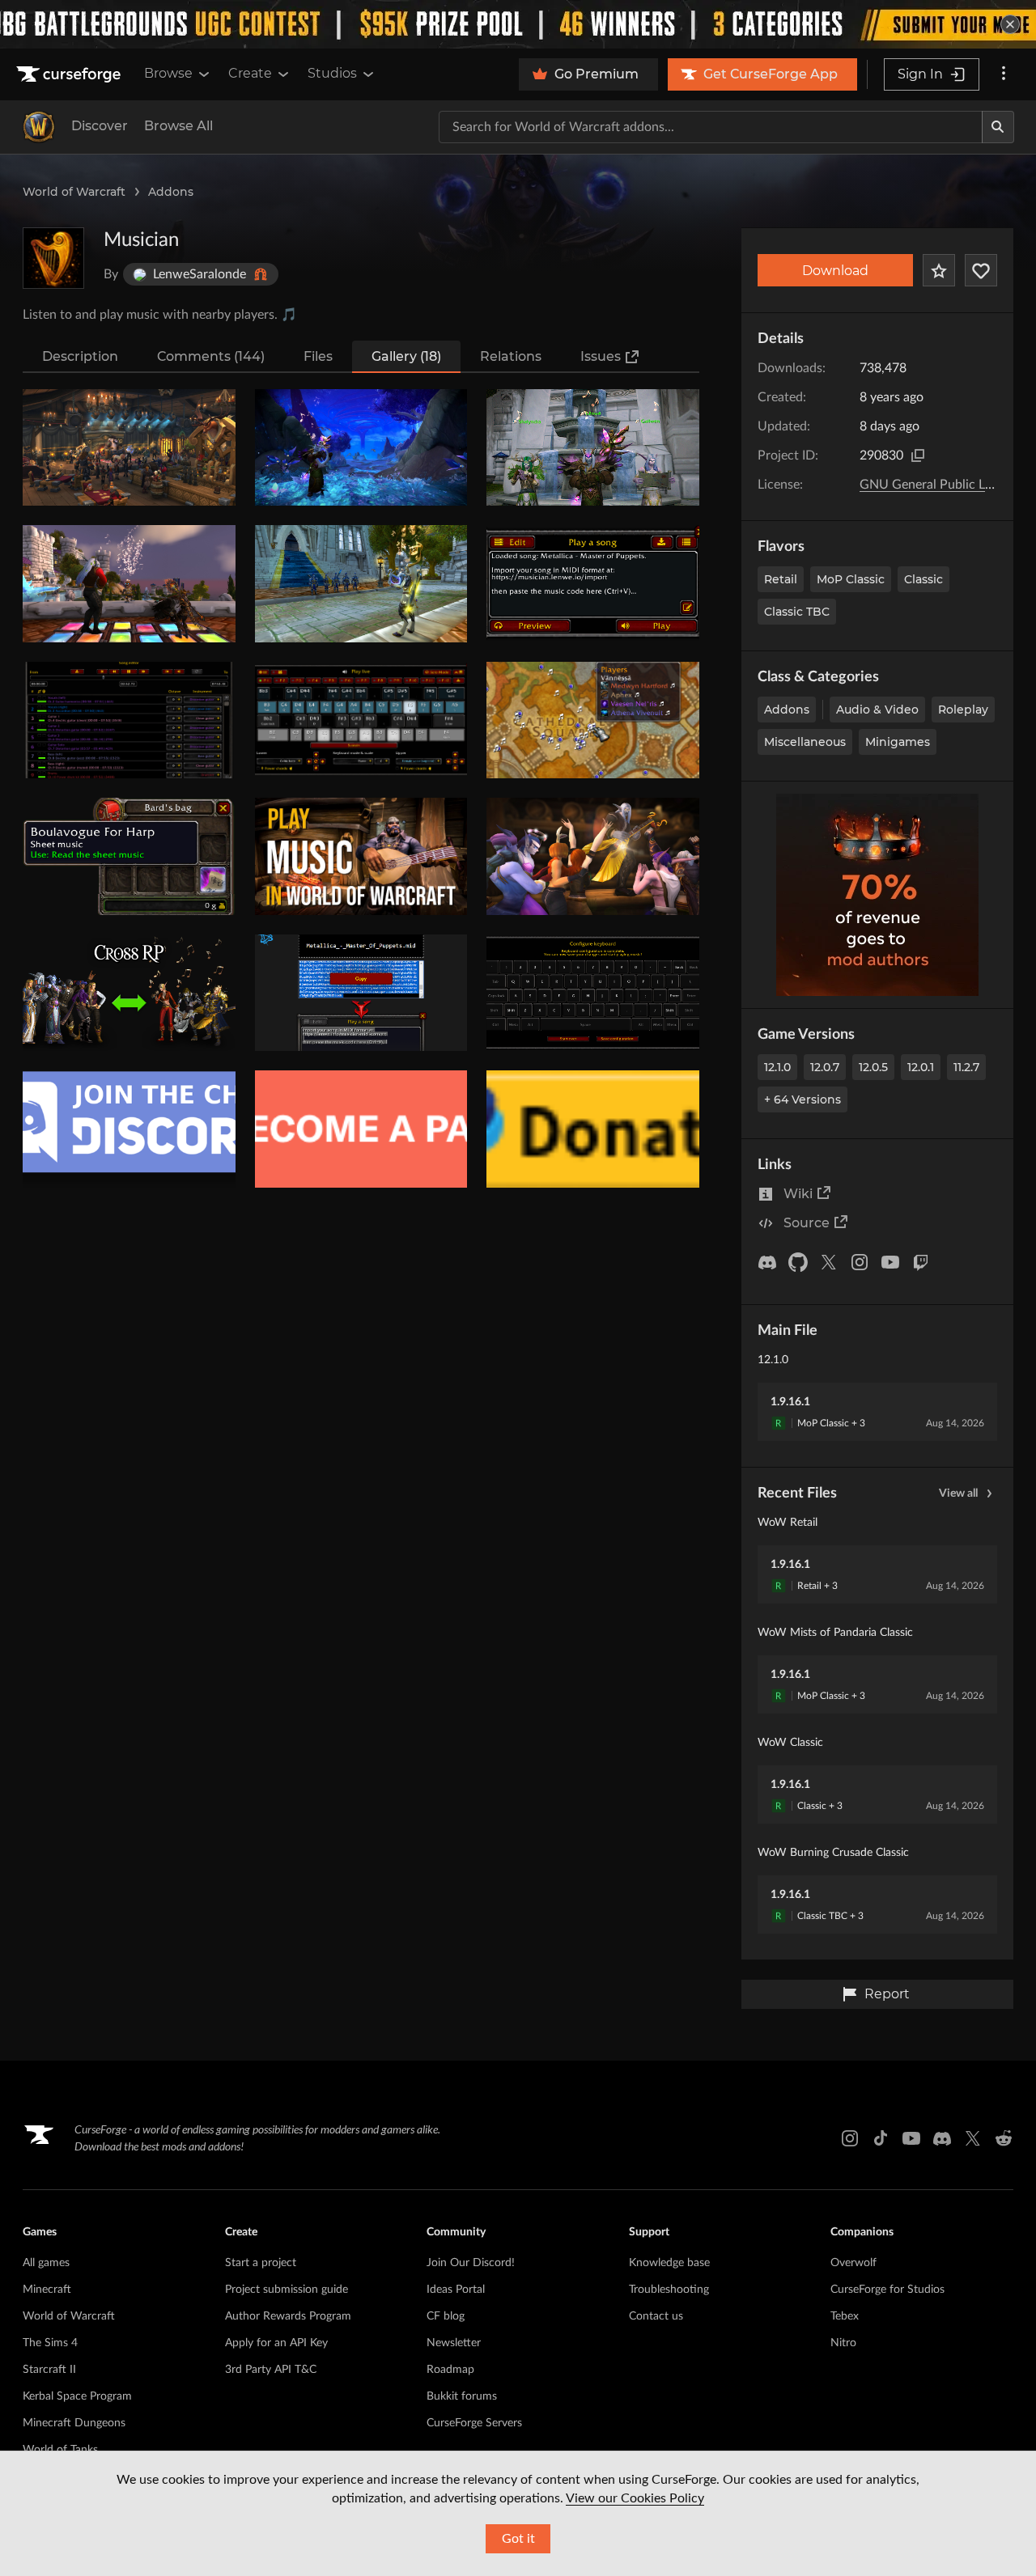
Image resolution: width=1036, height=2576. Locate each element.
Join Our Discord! (471, 2263)
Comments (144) (211, 356)
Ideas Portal (456, 2290)
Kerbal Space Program (77, 2396)
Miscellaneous (805, 742)
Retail (781, 579)
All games (46, 2263)
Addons (171, 192)
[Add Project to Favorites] (939, 270)
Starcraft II (49, 2370)
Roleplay (963, 710)
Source (807, 1223)
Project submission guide (287, 2290)
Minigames (898, 742)
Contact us (656, 2316)
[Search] (998, 127)
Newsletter (454, 2343)
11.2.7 (966, 1067)
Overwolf (853, 2263)
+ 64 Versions (802, 1099)
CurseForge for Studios (887, 2290)
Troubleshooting (669, 2290)
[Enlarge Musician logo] (53, 258)
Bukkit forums (462, 2396)
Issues (601, 356)
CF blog (446, 2316)
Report (887, 1994)
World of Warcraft (74, 192)
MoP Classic (851, 579)
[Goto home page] (70, 74)
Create (250, 73)
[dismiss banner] (1010, 24)
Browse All (178, 126)
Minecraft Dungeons (74, 2423)
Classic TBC (797, 612)
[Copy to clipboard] (918, 455)
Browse (168, 73)
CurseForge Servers (474, 2423)
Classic (923, 579)
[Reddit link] (1004, 2138)
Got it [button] (518, 2539)
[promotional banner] (518, 24)
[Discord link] (942, 2138)
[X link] (973, 2138)
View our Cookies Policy (635, 2498)
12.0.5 (873, 1067)
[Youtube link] (911, 2138)
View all (958, 1493)
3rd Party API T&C (271, 2370)
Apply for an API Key (276, 2343)
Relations (511, 356)
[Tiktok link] (881, 2138)
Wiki (798, 1194)
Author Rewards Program (288, 2316)
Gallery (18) (406, 356)
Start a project (261, 2263)
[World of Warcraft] (39, 127)
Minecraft (47, 2290)
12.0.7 (825, 1067)
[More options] (1004, 74)
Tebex (845, 2316)
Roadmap (450, 2370)
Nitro (843, 2343)
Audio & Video (877, 710)
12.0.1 (921, 1067)
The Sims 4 (50, 2343)
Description (80, 356)
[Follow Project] (981, 270)
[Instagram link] (850, 2138)
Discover (100, 126)
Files (318, 356)
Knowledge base (669, 2263)
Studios (332, 73)
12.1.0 (777, 1067)
